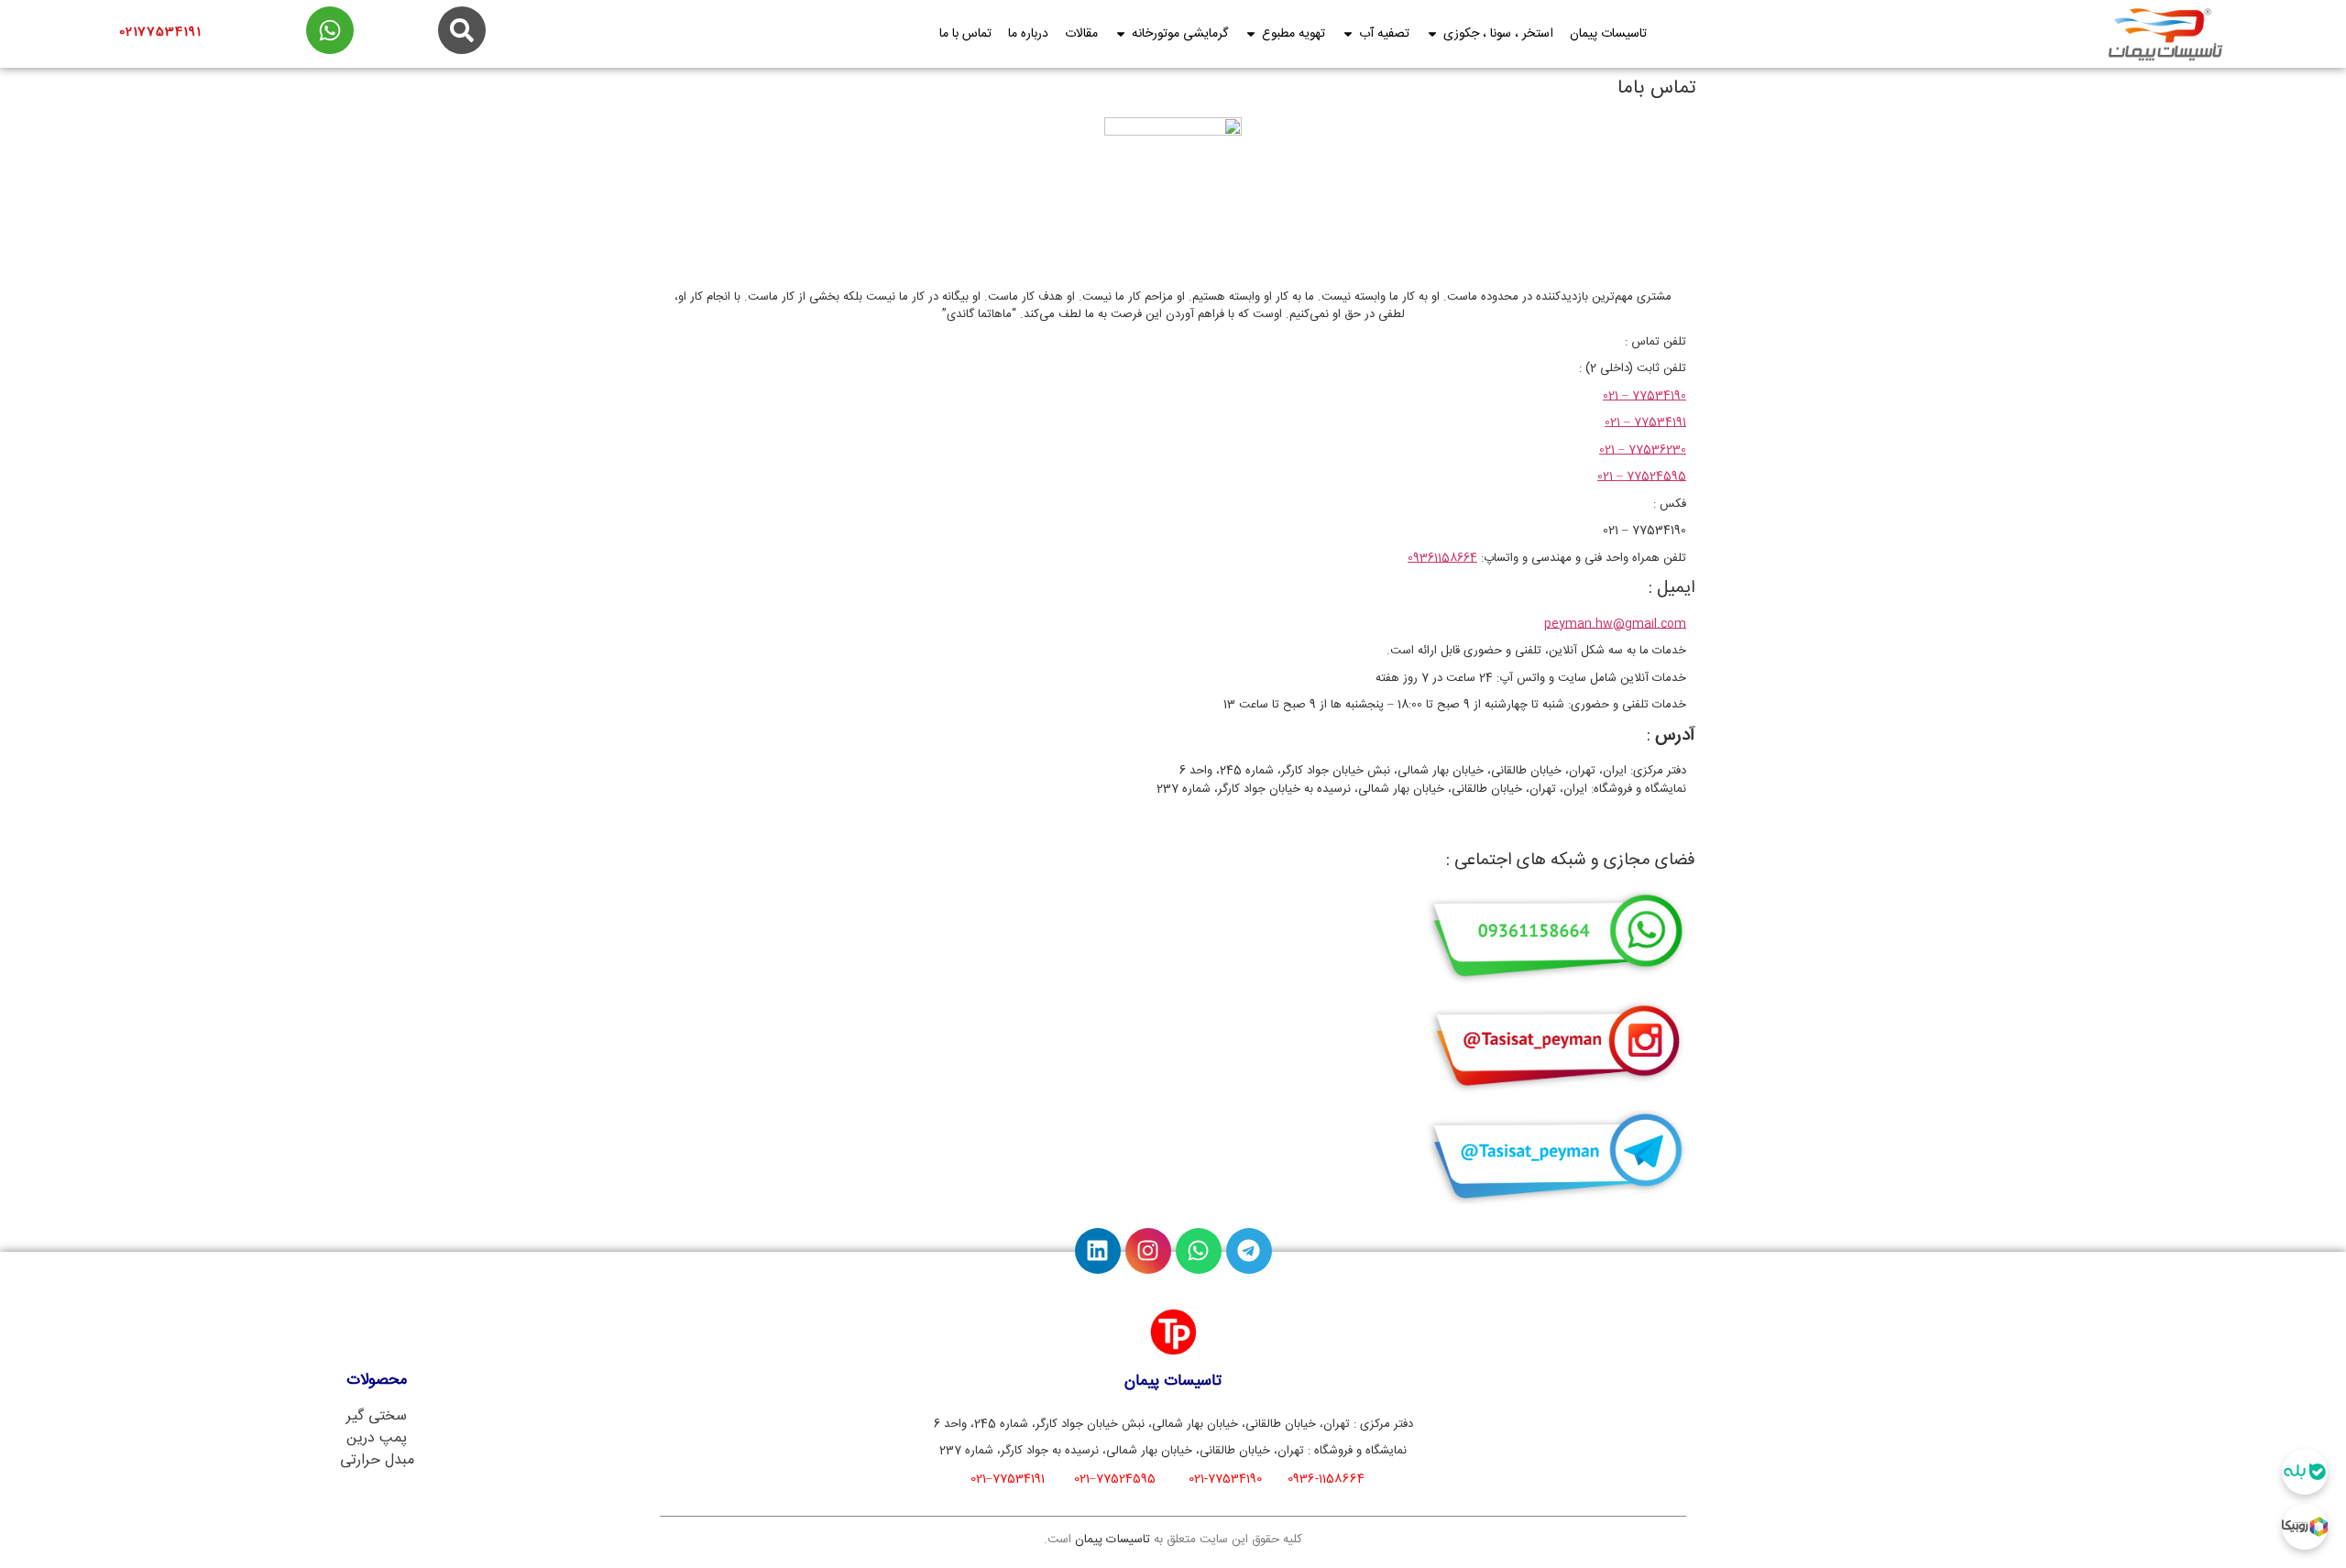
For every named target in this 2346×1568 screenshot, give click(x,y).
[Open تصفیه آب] (1348, 34)
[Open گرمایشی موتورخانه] (1121, 34)
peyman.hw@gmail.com (1615, 624)
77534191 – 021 (1645, 422)
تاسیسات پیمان (1113, 1540)
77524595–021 (1115, 1479)
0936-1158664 (1326, 1479)
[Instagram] (1148, 1251)
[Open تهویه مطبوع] (1251, 34)
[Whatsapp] (1199, 1251)
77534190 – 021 (1644, 396)
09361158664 (1442, 558)
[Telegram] (1249, 1251)
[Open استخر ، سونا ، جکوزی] (1432, 34)
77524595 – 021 (1642, 477)
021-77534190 (1225, 1479)
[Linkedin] (1098, 1251)
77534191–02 (1008, 1479)
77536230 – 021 (1643, 450)
